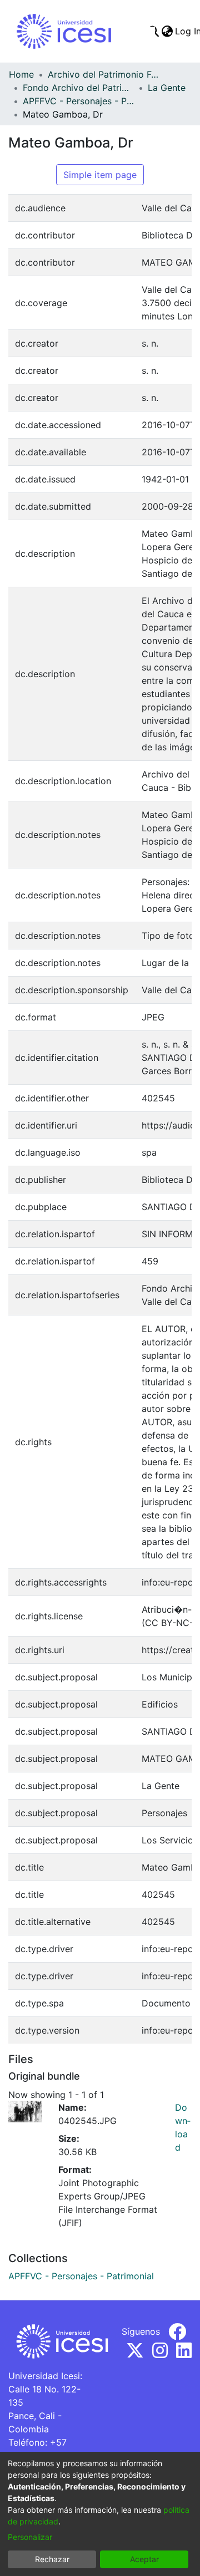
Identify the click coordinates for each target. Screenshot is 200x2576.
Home (21, 74)
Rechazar (52, 2559)
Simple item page (100, 175)
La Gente (167, 88)
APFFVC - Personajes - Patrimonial (78, 101)
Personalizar (30, 2537)
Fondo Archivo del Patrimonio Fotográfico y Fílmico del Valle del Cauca (78, 88)
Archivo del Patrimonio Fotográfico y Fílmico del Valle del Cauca (103, 74)
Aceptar (144, 2559)
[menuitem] (167, 31)
